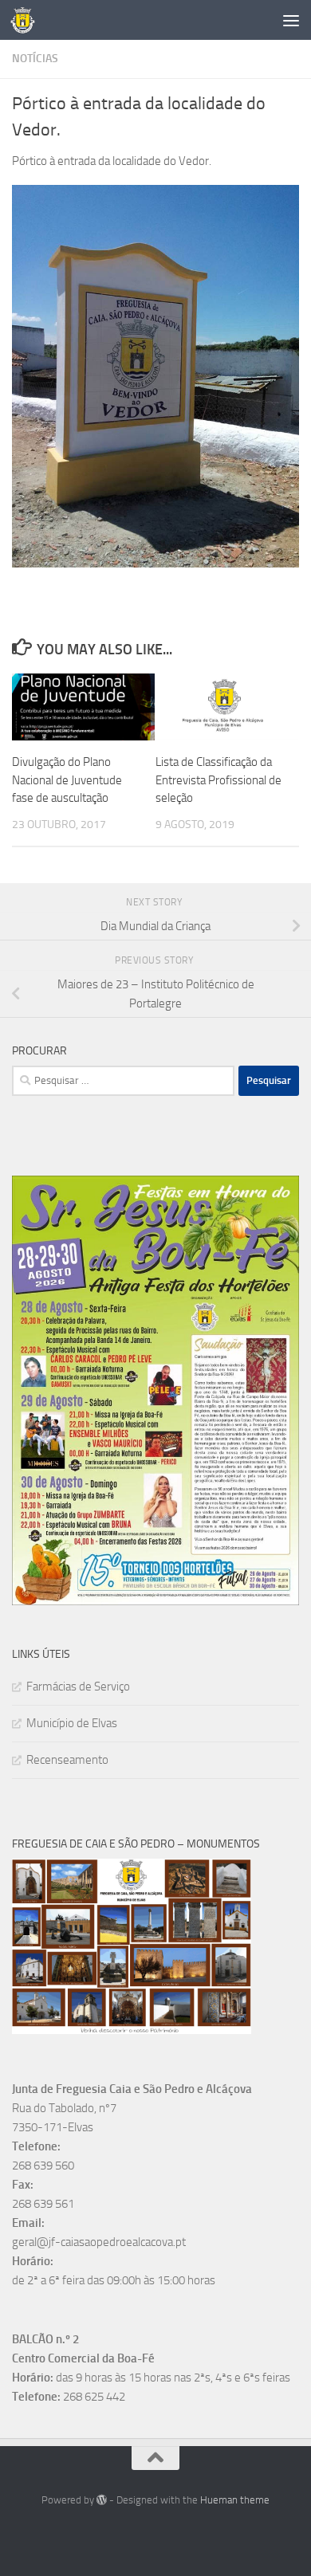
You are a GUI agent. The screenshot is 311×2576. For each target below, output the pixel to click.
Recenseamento (67, 1760)
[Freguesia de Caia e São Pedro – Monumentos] (132, 2030)
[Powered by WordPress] (102, 2500)
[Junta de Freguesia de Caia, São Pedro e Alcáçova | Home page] (27, 20)
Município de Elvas (72, 1723)
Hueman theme (235, 2500)
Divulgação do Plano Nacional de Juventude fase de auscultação (67, 780)
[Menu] (291, 20)
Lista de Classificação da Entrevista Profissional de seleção (218, 780)
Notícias (35, 59)
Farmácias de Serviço (78, 1687)
